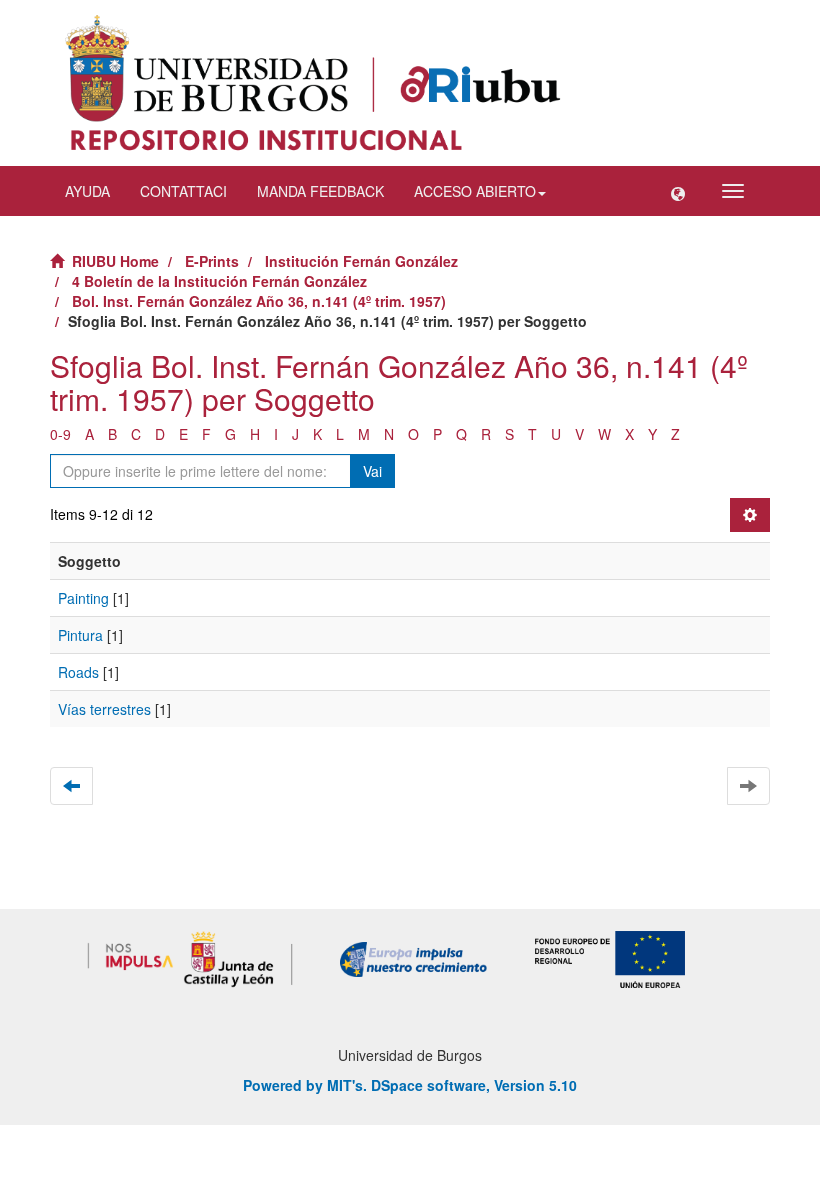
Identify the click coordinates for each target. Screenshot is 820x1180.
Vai (372, 471)
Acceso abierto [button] (475, 191)
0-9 (60, 434)
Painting (83, 598)
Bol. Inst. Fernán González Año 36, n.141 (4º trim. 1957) (259, 301)
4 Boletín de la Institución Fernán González (219, 281)
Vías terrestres (104, 709)
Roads (78, 672)
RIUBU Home (115, 261)
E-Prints (212, 261)
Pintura (80, 635)
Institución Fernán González (361, 261)
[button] (678, 191)
